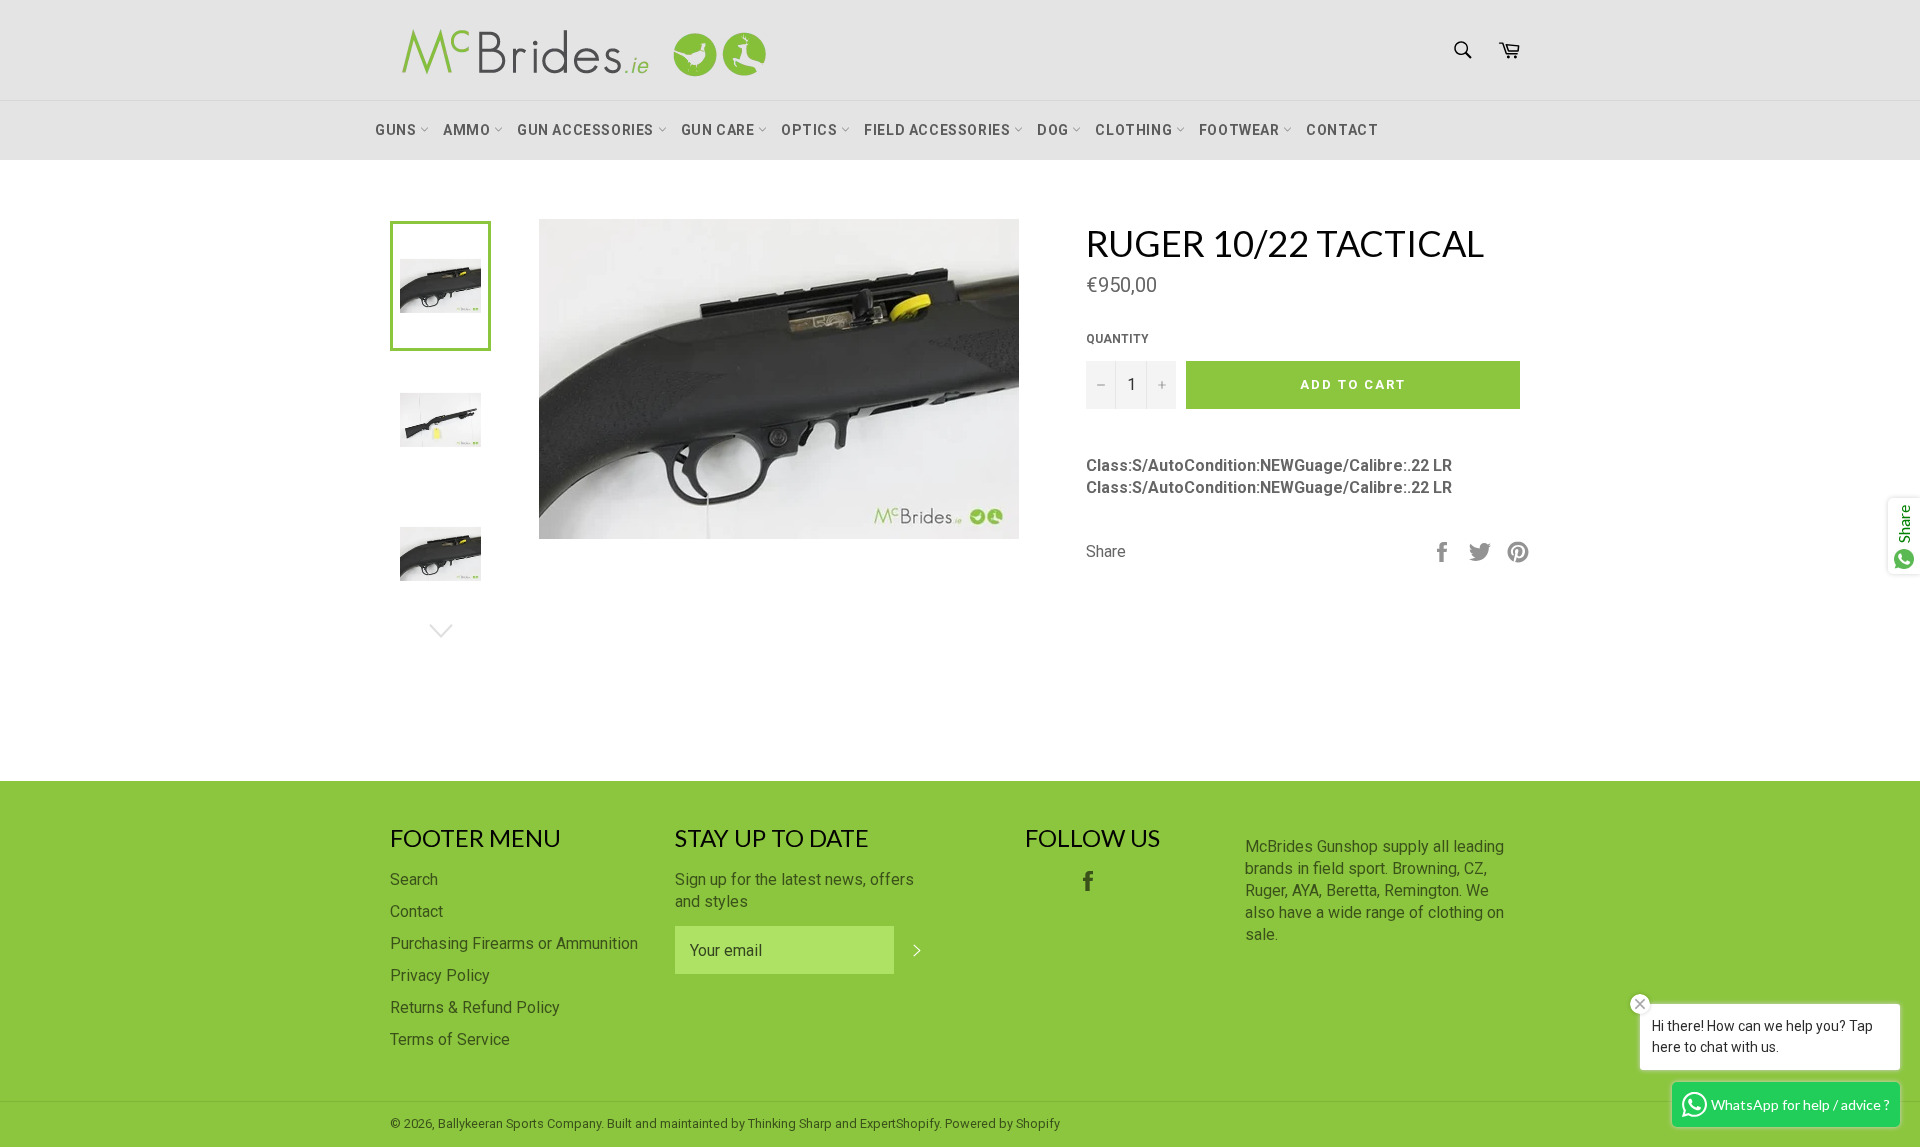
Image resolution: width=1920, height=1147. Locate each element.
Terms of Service (450, 1039)
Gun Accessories (587, 130)
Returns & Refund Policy (475, 1007)
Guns (397, 130)
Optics (811, 130)
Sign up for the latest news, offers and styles (794, 890)
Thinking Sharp (790, 1123)
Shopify (1038, 1123)
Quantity (1117, 339)
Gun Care (719, 130)
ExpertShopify (899, 1123)
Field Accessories (939, 130)
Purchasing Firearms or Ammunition (514, 943)
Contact (1342, 130)
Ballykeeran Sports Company (519, 1123)
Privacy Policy (440, 975)
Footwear (1241, 130)
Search (414, 879)
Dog (1054, 130)
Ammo (468, 130)
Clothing (1135, 130)
